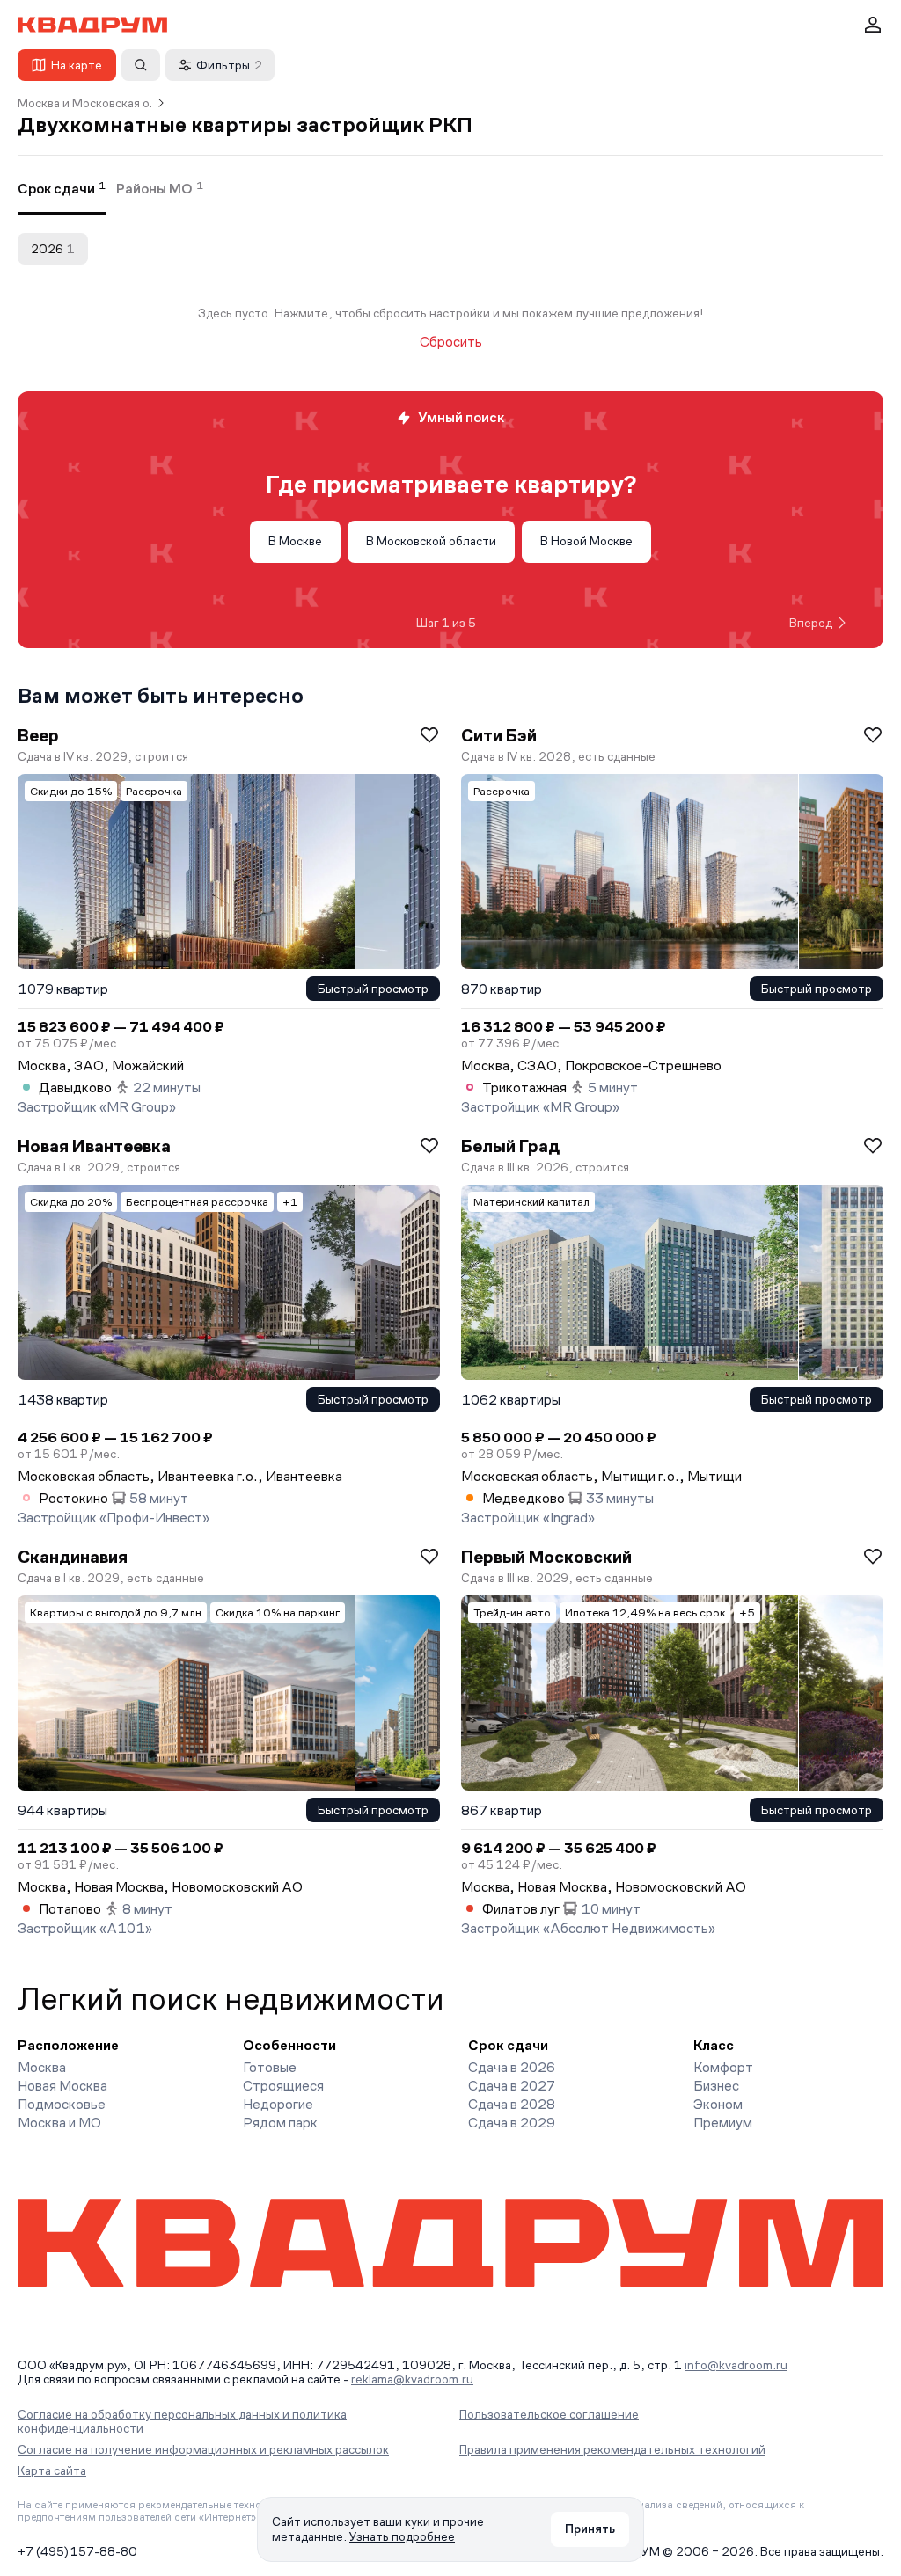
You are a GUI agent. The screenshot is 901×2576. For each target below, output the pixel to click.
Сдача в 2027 (512, 2086)
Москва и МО (59, 2123)
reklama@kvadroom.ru (412, 2379)
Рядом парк (280, 2123)
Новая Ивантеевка (94, 1146)
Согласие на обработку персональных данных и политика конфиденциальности (182, 2421)
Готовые (270, 2067)
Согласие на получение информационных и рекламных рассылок (203, 2449)
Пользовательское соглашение (549, 2414)
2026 (53, 249)
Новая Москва (62, 2086)
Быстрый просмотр (373, 989)
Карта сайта (52, 2470)
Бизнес (716, 2086)
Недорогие (278, 2104)
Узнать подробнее (402, 2536)
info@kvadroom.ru (736, 2365)
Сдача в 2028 (512, 2104)
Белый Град (510, 1146)
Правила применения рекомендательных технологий (612, 2449)
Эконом (718, 2104)
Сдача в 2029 (512, 2123)
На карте (77, 65)
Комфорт (723, 2067)
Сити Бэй (499, 735)
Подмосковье (62, 2104)
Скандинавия (73, 1557)
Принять (590, 2529)
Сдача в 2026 (512, 2067)
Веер (38, 735)
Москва (42, 2067)
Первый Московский (546, 1557)
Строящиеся (283, 2086)
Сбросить (451, 342)
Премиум (723, 2123)
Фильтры (229, 65)
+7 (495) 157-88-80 (77, 2551)
